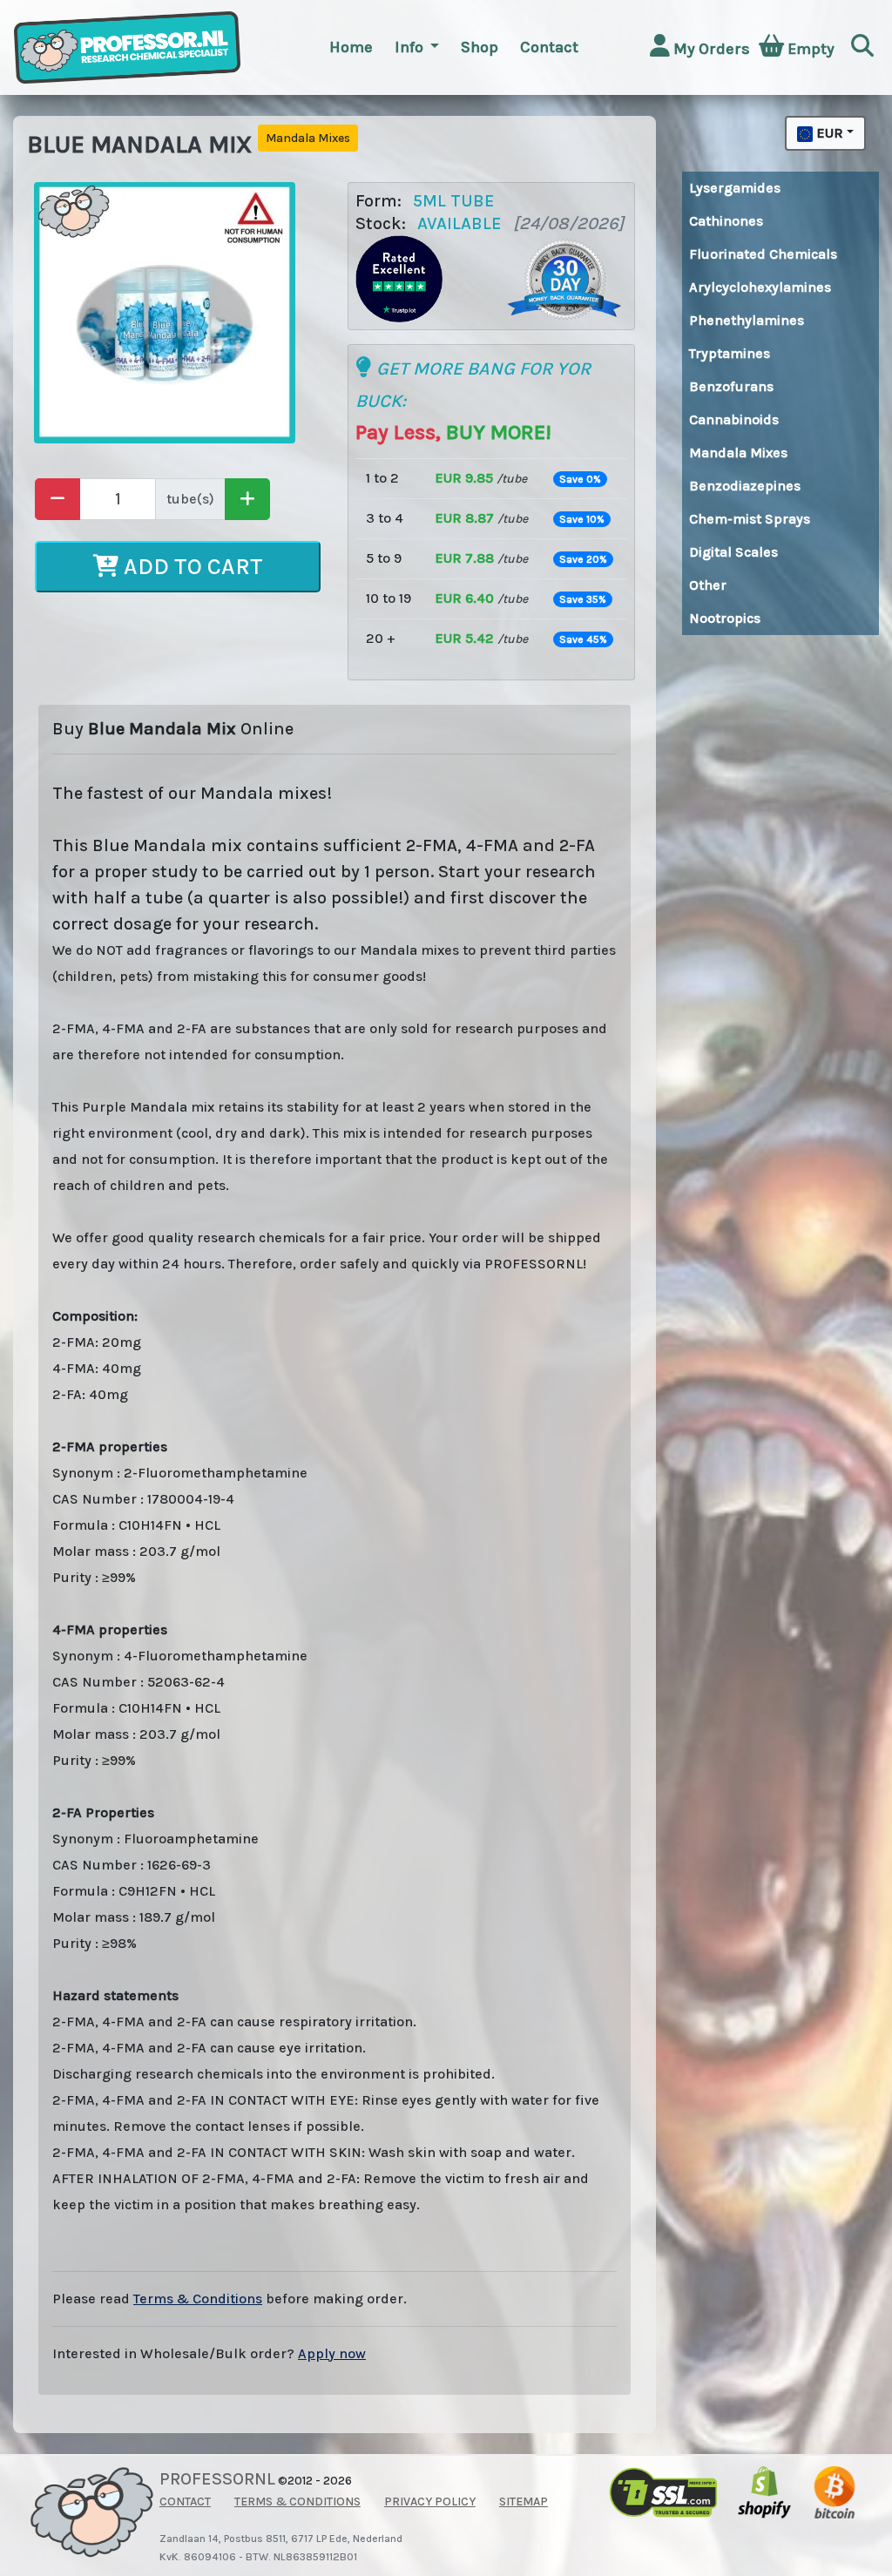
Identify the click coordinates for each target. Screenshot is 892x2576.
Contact (549, 47)
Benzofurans (731, 386)
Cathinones (726, 221)
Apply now (332, 2353)
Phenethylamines (747, 320)
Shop (480, 47)
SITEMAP (524, 2502)
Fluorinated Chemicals (763, 254)
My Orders (710, 49)
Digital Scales (733, 552)
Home (351, 47)
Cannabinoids (734, 419)
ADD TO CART (191, 567)
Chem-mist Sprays (750, 519)
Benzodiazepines (745, 486)
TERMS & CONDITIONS (297, 2502)
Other (708, 585)
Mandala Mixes (738, 453)
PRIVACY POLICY (430, 2502)
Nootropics (725, 618)
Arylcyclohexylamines (760, 287)
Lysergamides (735, 188)
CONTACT (185, 2502)
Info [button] (411, 47)
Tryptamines (730, 353)
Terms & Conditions (198, 2299)
